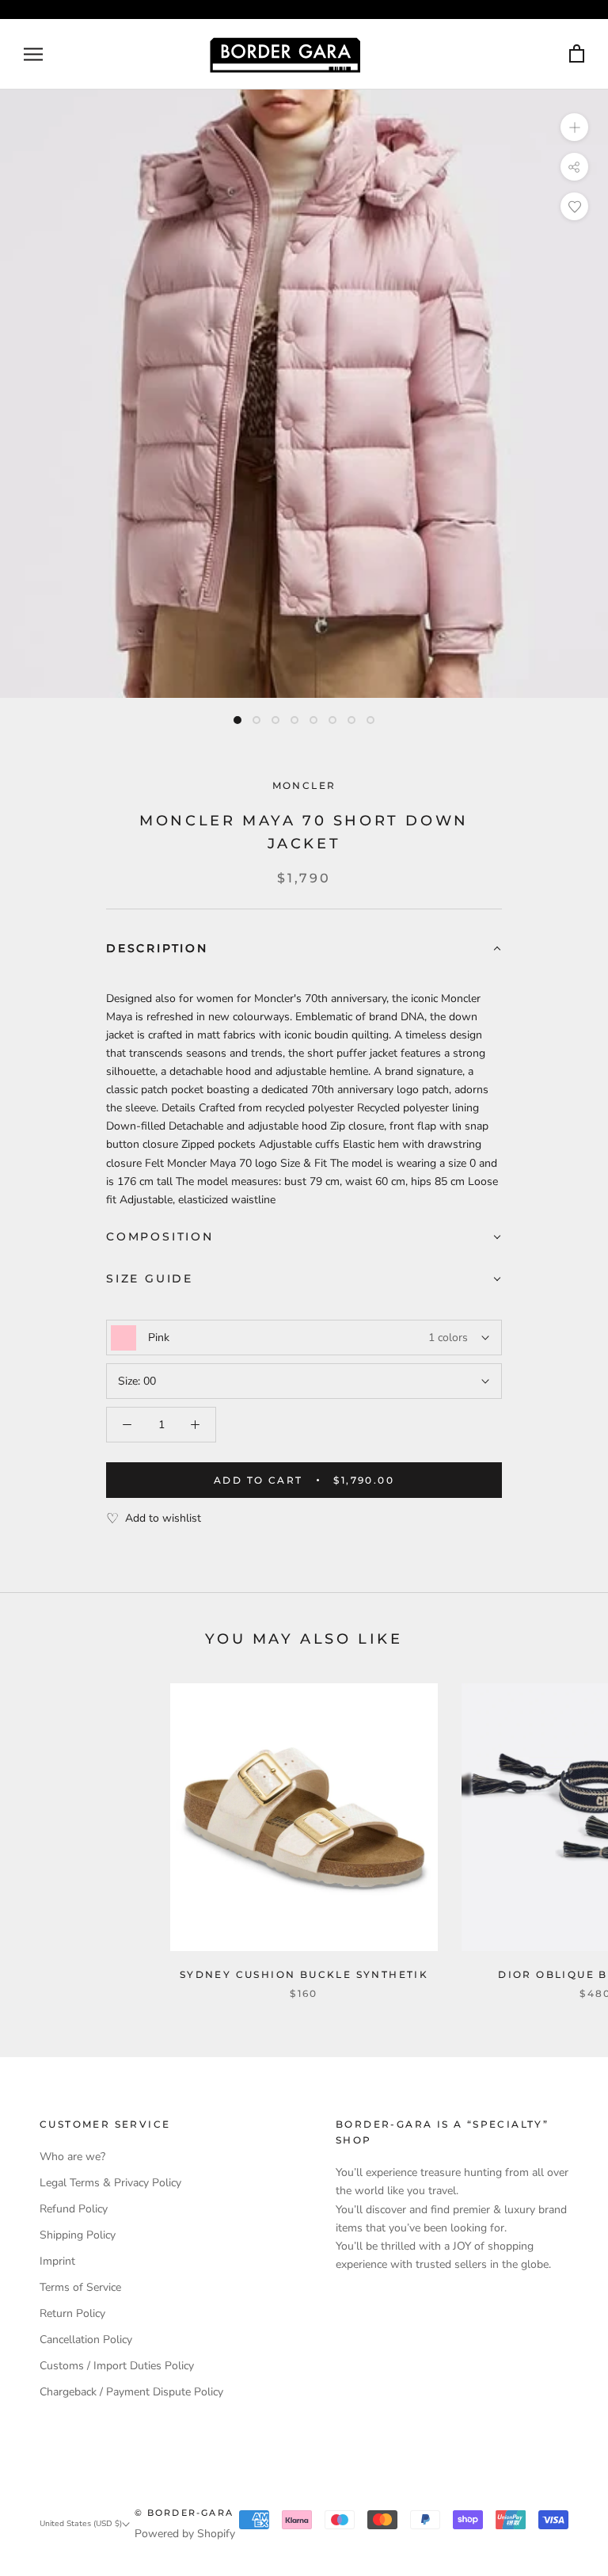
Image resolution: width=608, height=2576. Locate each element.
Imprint (57, 2261)
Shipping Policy (78, 2235)
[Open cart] (577, 54)
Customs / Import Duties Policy (117, 2366)
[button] (304, 949)
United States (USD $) (81, 2524)
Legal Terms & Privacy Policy (110, 2183)
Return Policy (72, 2313)
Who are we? (72, 2157)
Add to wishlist (163, 1518)
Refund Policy (74, 2209)
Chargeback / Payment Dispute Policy (131, 2392)
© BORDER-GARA (184, 2513)
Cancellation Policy (86, 2340)
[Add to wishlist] (574, 206)
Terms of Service (80, 2287)
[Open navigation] (33, 54)
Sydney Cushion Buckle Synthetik (304, 1974)
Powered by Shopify (185, 2534)
